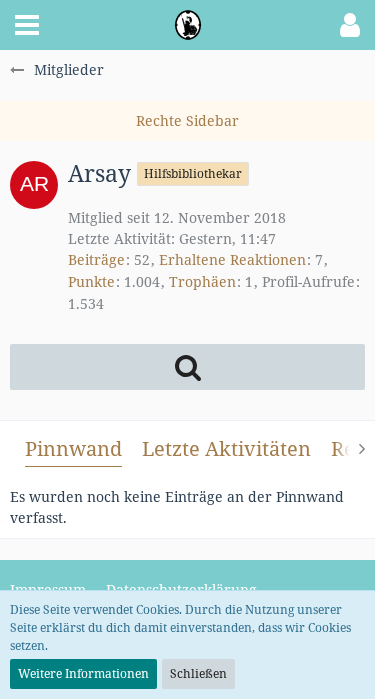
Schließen (198, 673)
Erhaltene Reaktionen (232, 259)
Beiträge (96, 259)
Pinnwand (73, 448)
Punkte (91, 281)
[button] (27, 25)
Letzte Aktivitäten (226, 448)
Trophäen (202, 281)
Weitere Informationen (83, 673)
